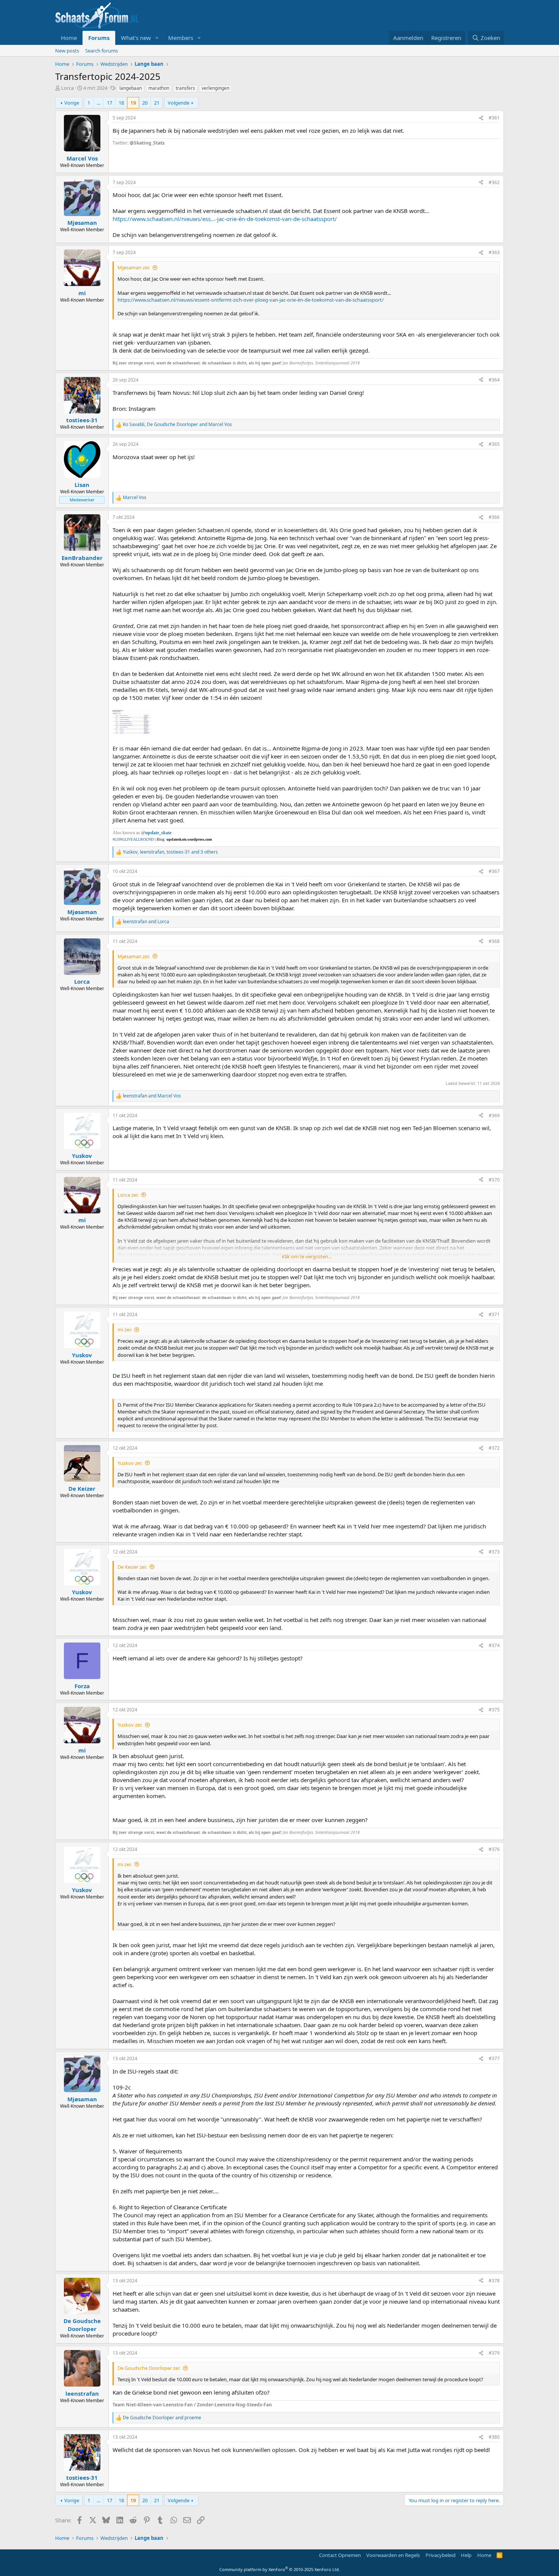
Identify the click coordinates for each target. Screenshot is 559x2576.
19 (133, 103)
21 (157, 103)
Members (181, 38)
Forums (99, 38)
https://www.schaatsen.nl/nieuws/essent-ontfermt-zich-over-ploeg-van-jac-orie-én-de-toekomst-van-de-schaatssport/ (251, 300)
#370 (494, 1180)
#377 (494, 2058)
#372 (494, 1448)
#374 (494, 1645)
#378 (494, 2281)
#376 (494, 1849)
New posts (67, 51)
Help (466, 2555)
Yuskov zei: (130, 1463)
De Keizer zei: (132, 1567)
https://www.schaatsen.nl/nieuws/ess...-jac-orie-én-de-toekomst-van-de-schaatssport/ (225, 219)
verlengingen (215, 88)
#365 (494, 444)
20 (145, 103)
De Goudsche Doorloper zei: (149, 2368)
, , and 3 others (170, 852)
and (146, 922)
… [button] (98, 103)
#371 (494, 1314)
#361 (494, 118)
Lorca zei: (128, 1195)
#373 (494, 1552)
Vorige (72, 103)
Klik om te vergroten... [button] (307, 1256)
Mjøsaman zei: (134, 267)
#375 (494, 1710)
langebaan (131, 88)
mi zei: (125, 1329)
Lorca (67, 88)
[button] (157, 38)
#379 (494, 2353)
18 (121, 103)
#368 (494, 941)
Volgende (179, 103)
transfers (185, 88)
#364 (494, 380)
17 (110, 103)
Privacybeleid (441, 2555)
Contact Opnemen (340, 2555)
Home (69, 38)
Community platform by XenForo (280, 2569)
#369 (494, 1115)
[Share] (481, 118)
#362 (494, 182)
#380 (494, 2437)
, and (177, 425)
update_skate (158, 833)
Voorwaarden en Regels (393, 2555)
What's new (136, 38)
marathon (159, 88)
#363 (494, 252)
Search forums (102, 51)
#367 (494, 871)
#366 (494, 517)
